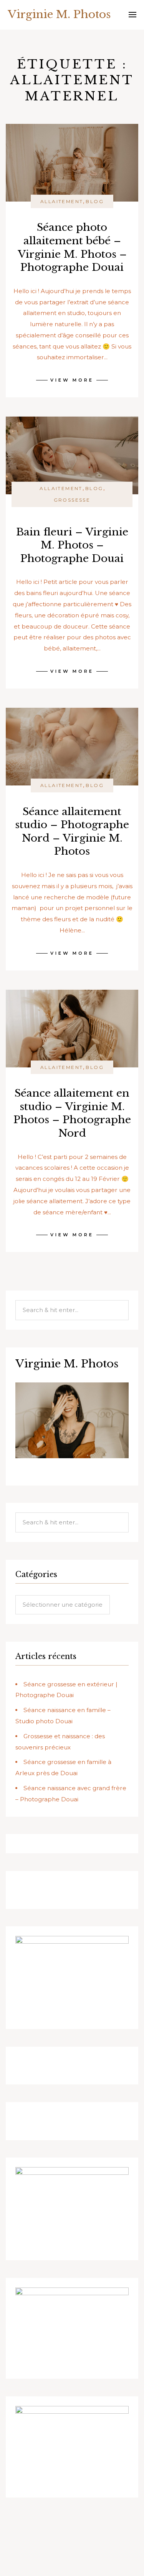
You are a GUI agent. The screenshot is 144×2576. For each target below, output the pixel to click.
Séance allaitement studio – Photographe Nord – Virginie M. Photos (72, 831)
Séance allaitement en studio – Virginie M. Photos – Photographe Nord (72, 1113)
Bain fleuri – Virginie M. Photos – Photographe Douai (72, 545)
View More (72, 380)
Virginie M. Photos (59, 14)
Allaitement (62, 201)
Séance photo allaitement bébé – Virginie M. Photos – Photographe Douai (72, 247)
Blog (95, 201)
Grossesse (72, 500)
